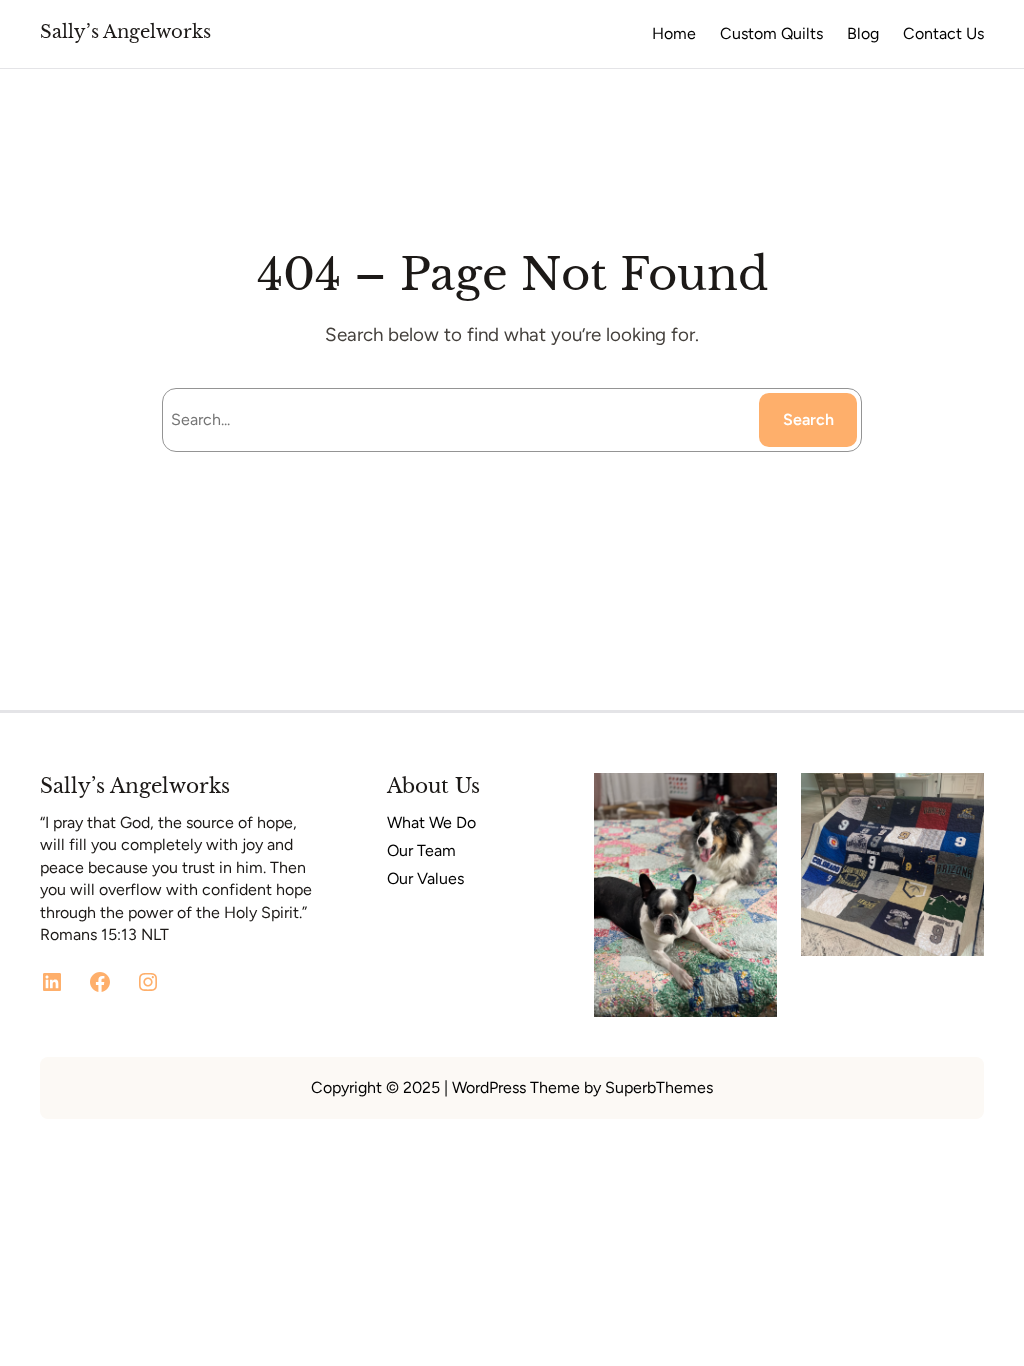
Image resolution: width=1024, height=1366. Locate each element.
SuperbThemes (659, 1087)
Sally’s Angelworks (125, 32)
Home (674, 33)
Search (808, 419)
